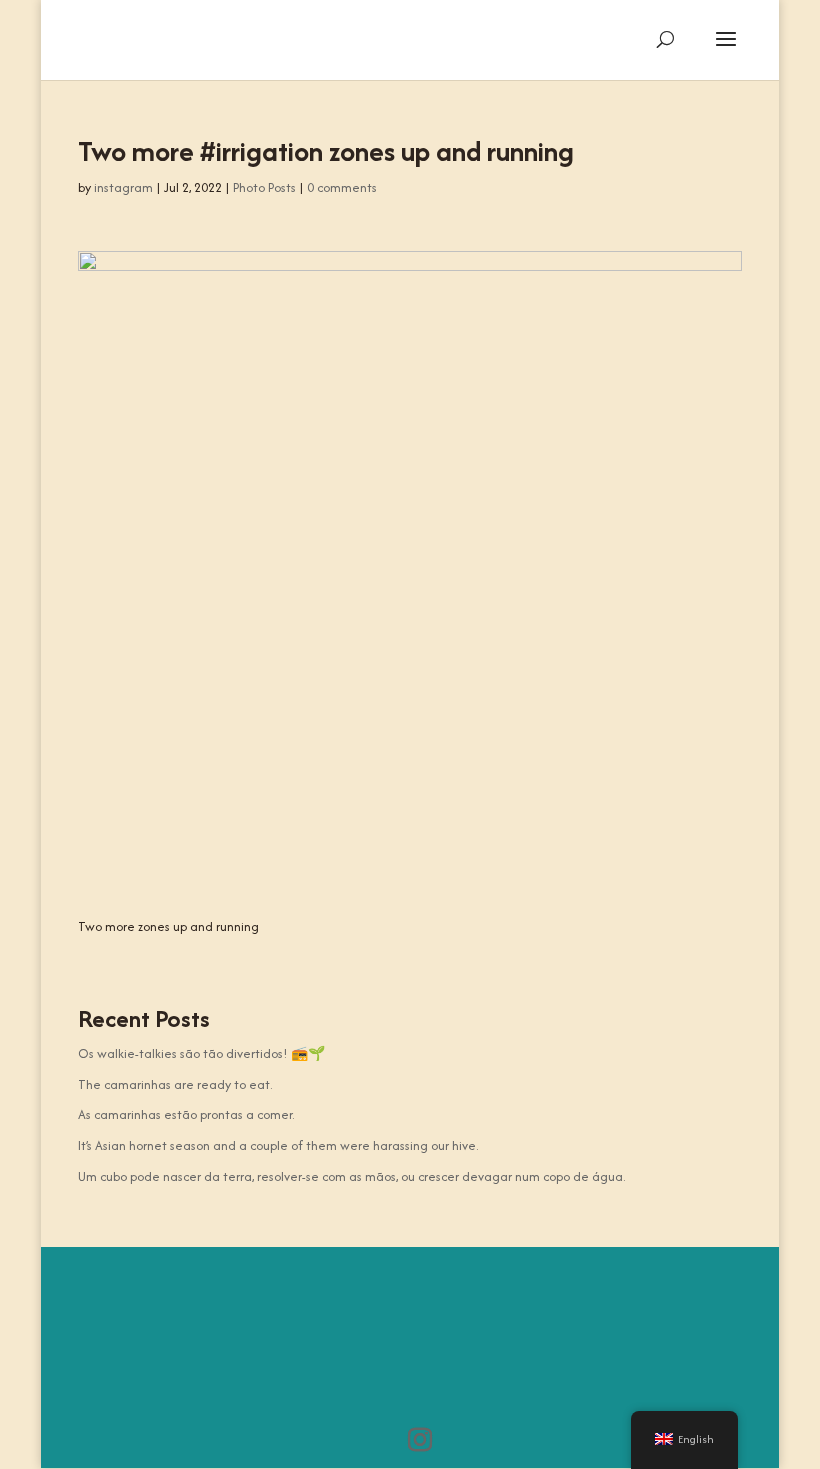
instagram (123, 187)
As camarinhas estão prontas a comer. (186, 1114)
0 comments (342, 187)
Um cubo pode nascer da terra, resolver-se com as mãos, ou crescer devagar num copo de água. (351, 1176)
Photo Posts (264, 187)
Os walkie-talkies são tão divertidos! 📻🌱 (201, 1053)
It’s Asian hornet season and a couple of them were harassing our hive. (278, 1145)
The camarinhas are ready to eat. (175, 1084)
